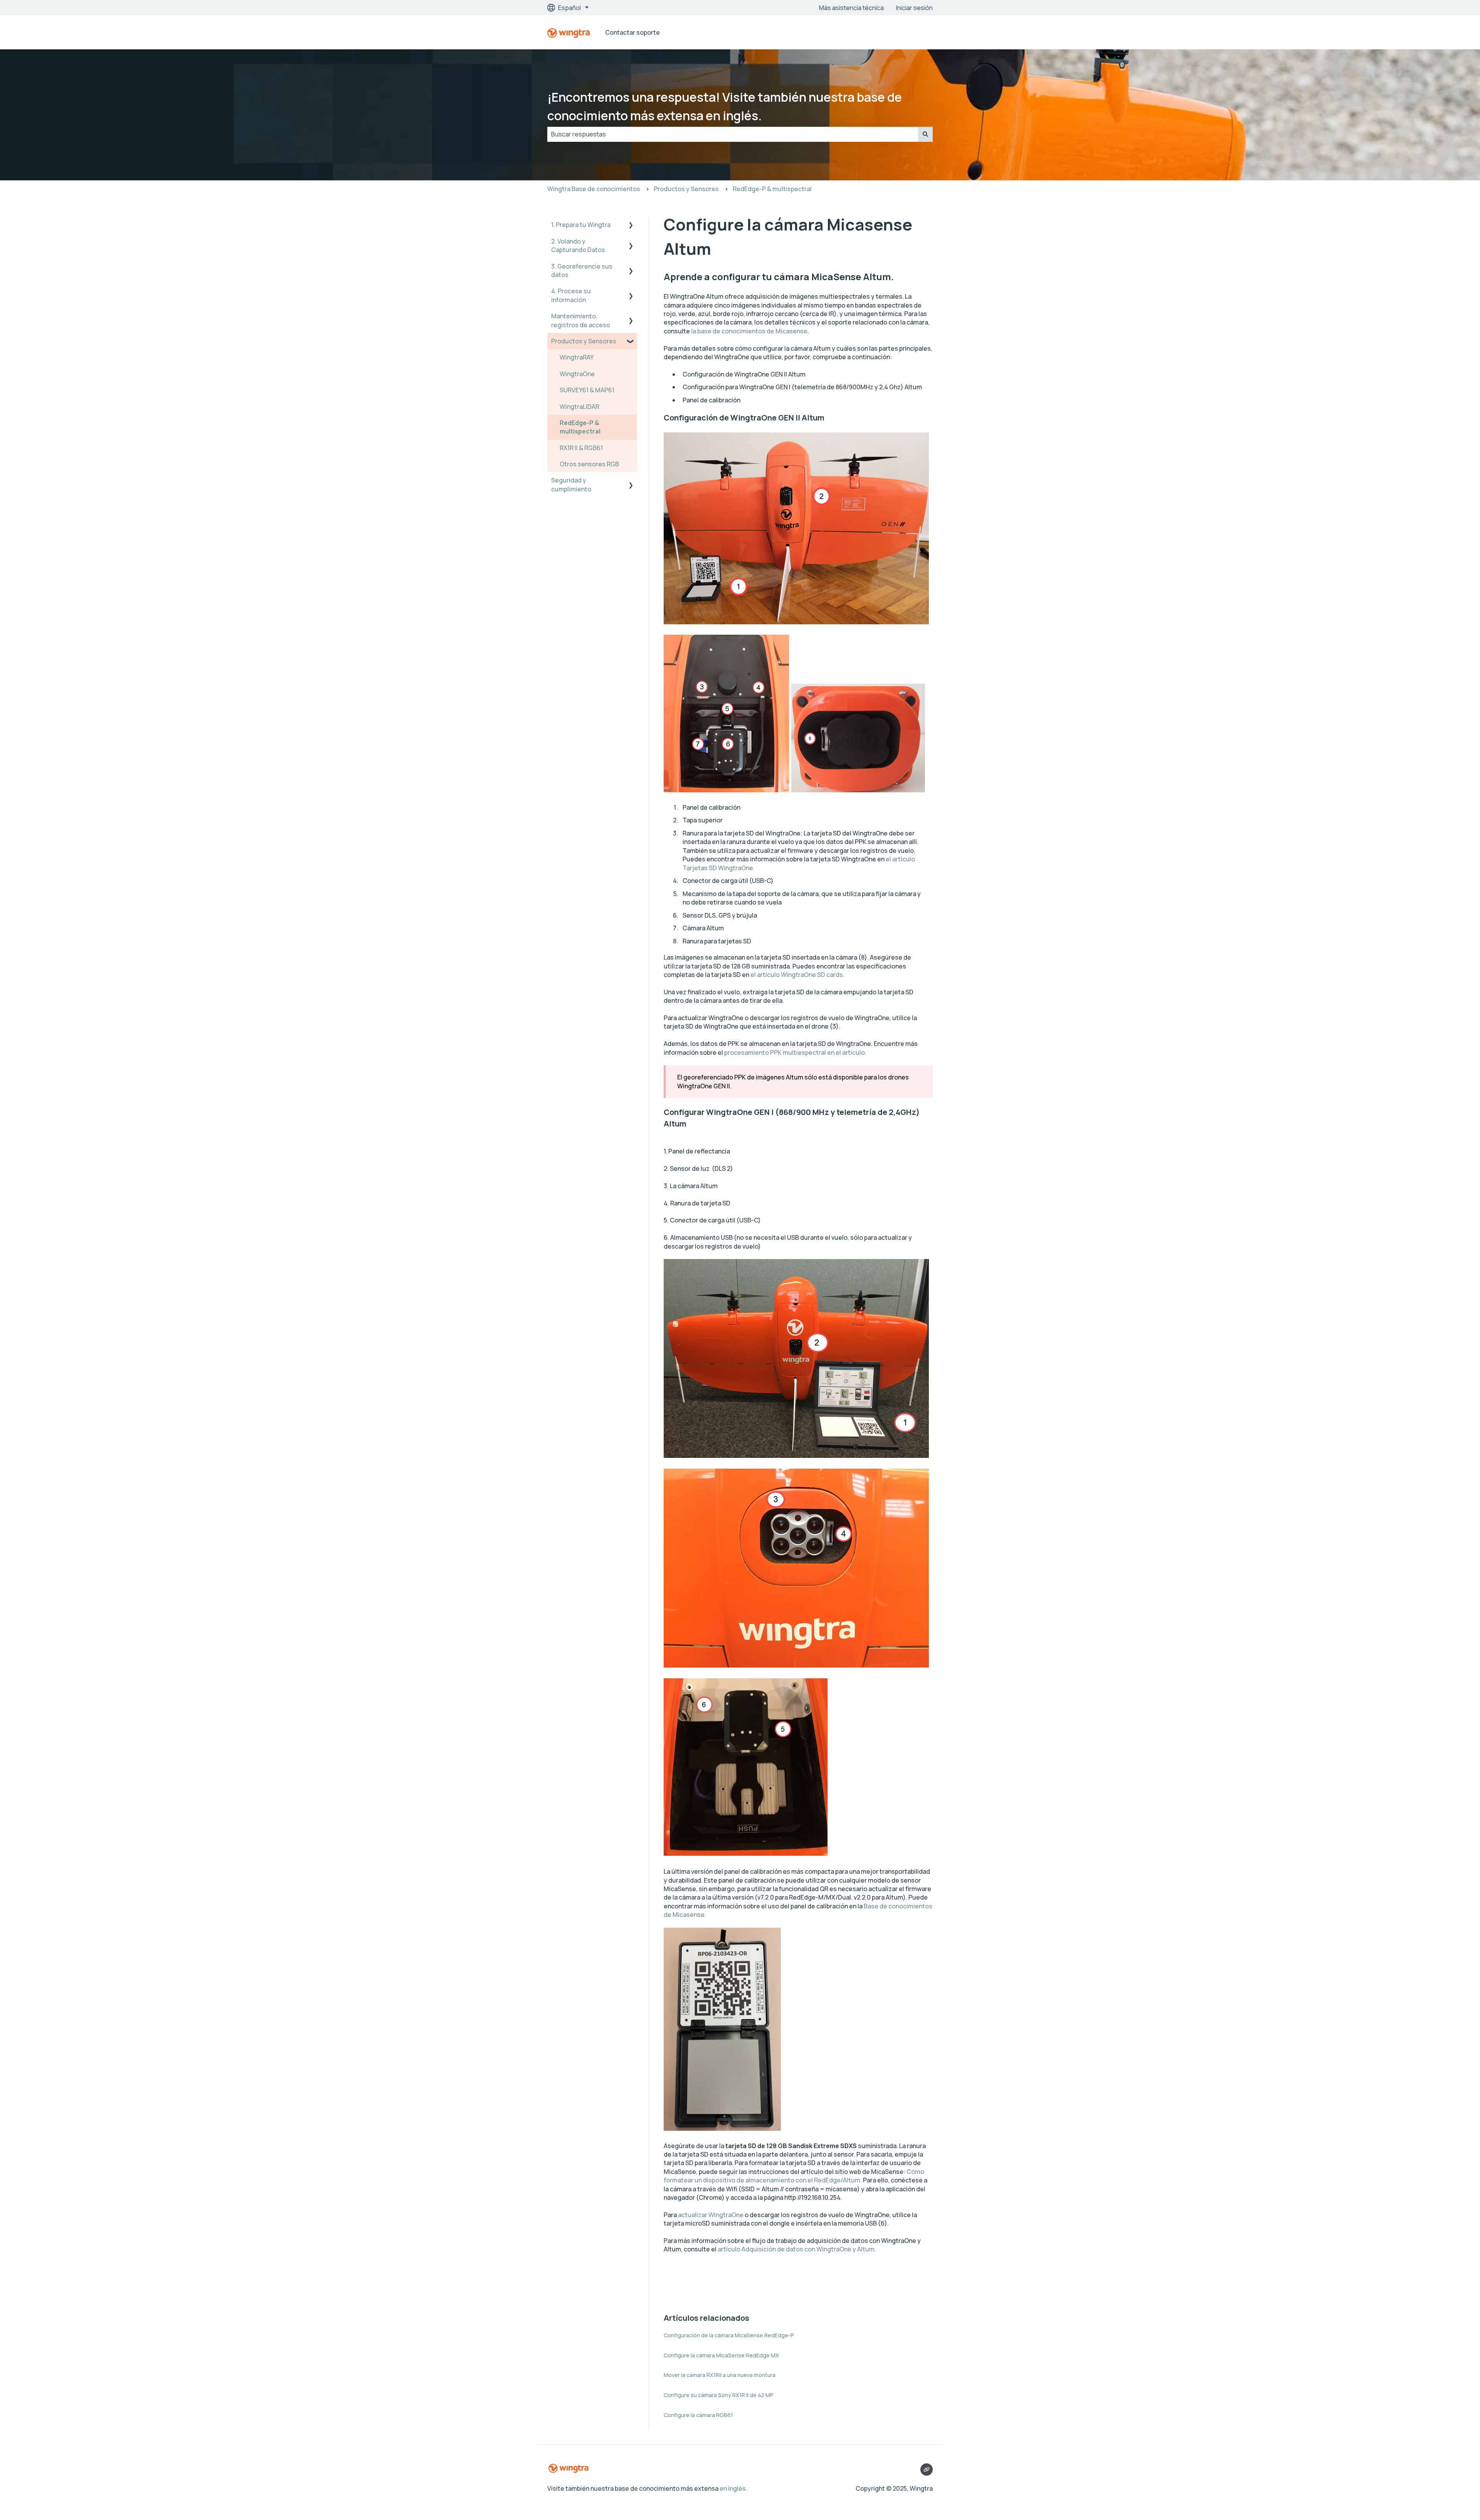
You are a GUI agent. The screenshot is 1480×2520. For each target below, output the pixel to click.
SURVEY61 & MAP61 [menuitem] (587, 390)
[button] (631, 225)
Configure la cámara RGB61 (698, 2415)
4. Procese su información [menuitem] (571, 295)
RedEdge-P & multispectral (772, 189)
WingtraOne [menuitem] (577, 374)
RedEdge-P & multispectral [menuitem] (580, 427)
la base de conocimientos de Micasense (749, 331)
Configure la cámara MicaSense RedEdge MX (721, 2355)
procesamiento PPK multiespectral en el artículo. (795, 1052)
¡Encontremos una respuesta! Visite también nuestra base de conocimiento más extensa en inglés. (725, 106)
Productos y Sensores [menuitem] (584, 341)
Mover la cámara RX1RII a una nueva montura (720, 2375)
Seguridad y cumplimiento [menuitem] (571, 484)
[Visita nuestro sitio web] (927, 2470)
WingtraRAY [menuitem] (577, 357)
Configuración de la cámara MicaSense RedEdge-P (729, 2335)
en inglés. (733, 2488)
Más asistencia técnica (851, 8)
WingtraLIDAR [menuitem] (579, 407)
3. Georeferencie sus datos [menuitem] (582, 271)
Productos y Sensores (686, 189)
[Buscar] (925, 134)
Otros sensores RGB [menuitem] (589, 464)
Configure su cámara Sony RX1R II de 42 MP (719, 2395)
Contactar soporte (632, 32)
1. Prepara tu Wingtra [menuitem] (581, 225)
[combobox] (733, 134)
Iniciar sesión (914, 8)
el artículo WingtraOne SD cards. (798, 975)
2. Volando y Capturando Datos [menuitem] (578, 245)
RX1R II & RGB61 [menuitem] (581, 448)
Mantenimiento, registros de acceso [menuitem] (581, 320)
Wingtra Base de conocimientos (594, 189)
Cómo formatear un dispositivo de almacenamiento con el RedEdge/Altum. (794, 2176)
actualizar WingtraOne (711, 2215)
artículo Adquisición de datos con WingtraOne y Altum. (797, 2249)
